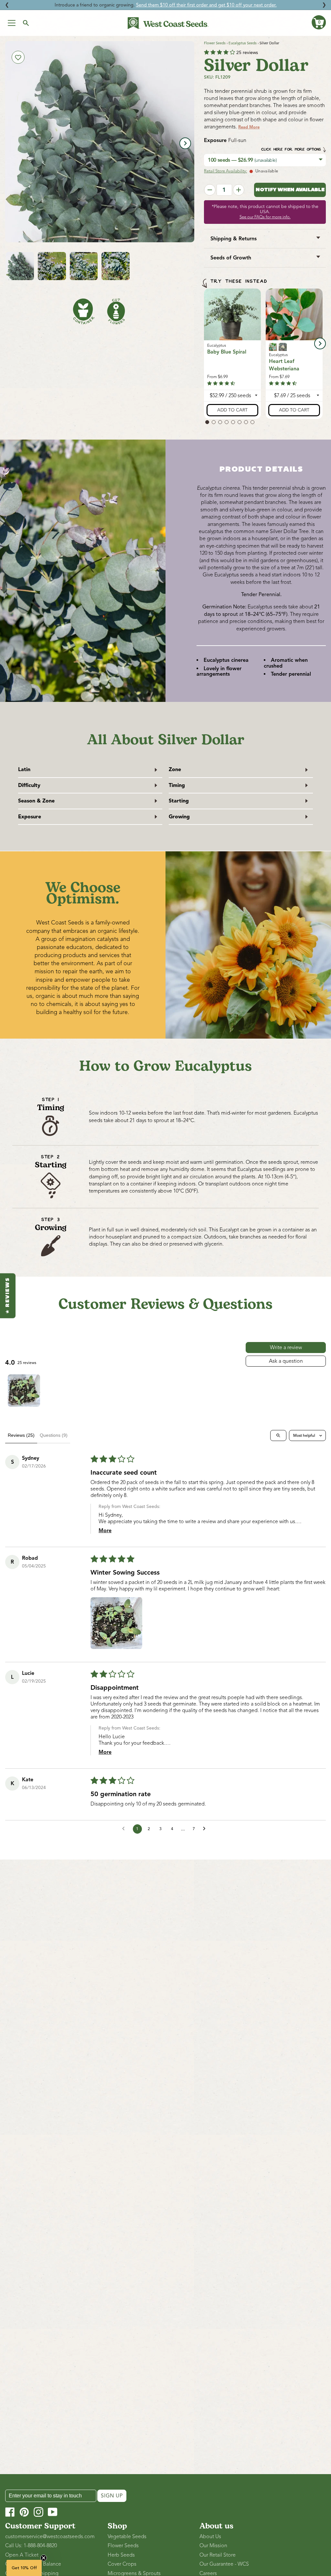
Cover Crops (122, 2564)
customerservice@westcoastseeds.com (50, 2537)
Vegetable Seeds (127, 2537)
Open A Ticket (22, 2555)
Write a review (286, 1348)
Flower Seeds (215, 43)
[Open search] (278, 1435)
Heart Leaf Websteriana (284, 365)
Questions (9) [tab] (54, 1435)
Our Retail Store (218, 2555)
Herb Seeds (121, 2555)
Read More (249, 127)
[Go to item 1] (24, 1391)
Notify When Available (290, 190)
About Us (210, 2537)
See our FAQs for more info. (265, 217)
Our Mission (213, 2546)
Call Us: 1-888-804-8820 (31, 2546)
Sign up (112, 2496)
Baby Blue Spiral (227, 352)
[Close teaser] (44, 2558)
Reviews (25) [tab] (21, 1435)
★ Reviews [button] (8, 1296)
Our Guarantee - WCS (224, 2564)
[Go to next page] (206, 1829)
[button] (319, 22)
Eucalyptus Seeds (243, 43)
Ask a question (286, 1361)
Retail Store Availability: (225, 171)
